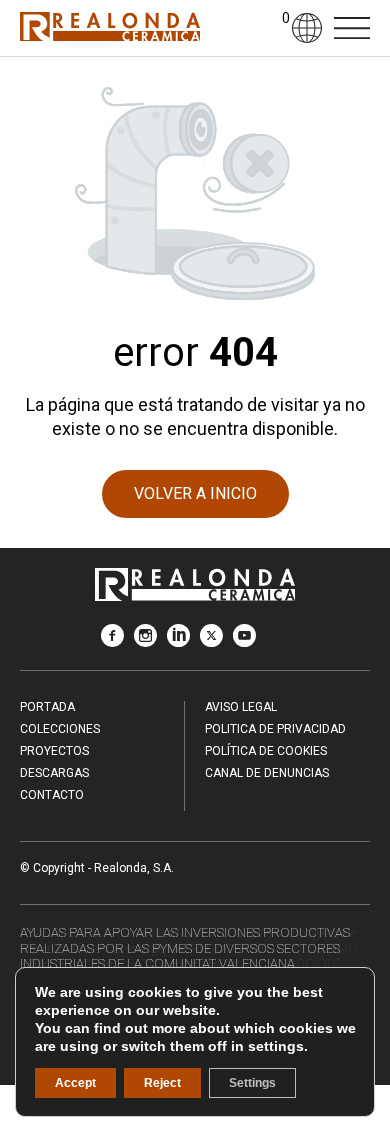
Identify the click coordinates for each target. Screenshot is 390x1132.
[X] (211, 641)
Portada (47, 707)
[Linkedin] (178, 641)
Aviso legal (241, 707)
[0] (271, 28)
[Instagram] (145, 641)
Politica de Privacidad (275, 729)
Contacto (52, 795)
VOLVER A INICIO (195, 493)
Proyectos (54, 751)
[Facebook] (112, 641)
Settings (252, 1083)
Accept (75, 1083)
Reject (162, 1083)
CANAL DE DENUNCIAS (267, 773)
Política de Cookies (266, 751)
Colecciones (60, 729)
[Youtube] (244, 641)
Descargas (54, 773)
